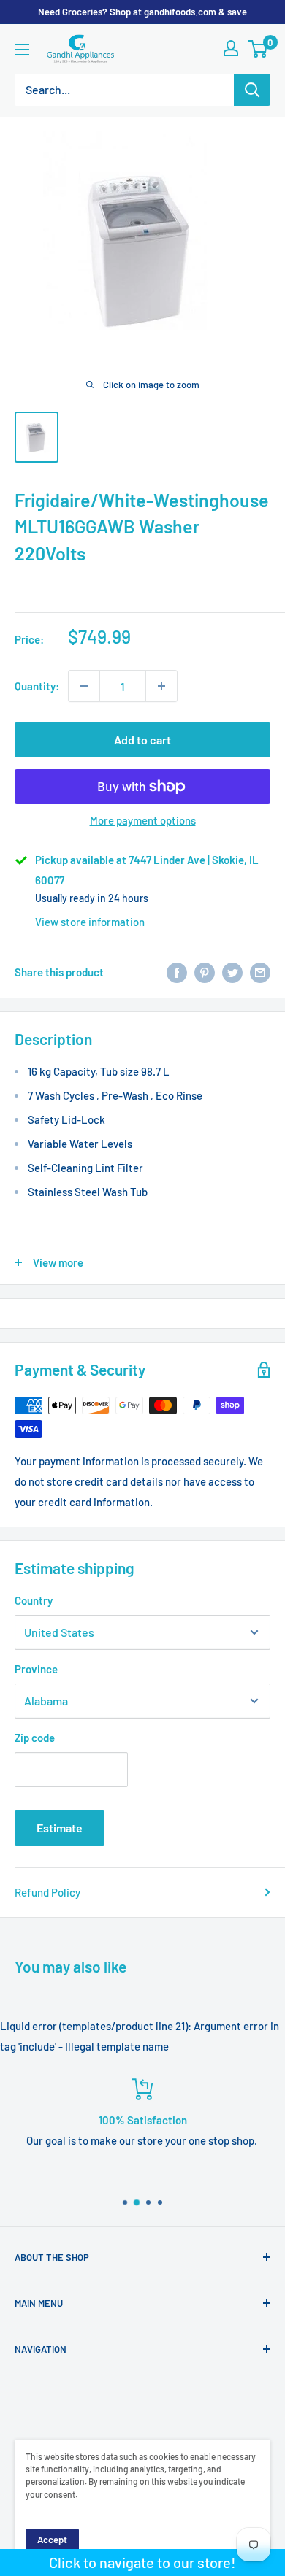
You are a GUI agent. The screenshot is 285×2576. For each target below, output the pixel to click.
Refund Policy (47, 1892)
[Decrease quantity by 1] (84, 686)
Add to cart (142, 740)
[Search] (252, 90)
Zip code (35, 1738)
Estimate (60, 1828)
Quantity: (37, 686)
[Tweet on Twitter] (232, 972)
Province (36, 1669)
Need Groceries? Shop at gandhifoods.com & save (142, 12)
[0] (258, 49)
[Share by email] (260, 972)
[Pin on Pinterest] (205, 972)
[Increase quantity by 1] (161, 686)
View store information (90, 922)
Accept (52, 2540)
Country (34, 1600)
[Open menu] (22, 50)
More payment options (143, 820)
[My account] (231, 48)
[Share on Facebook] (177, 972)
